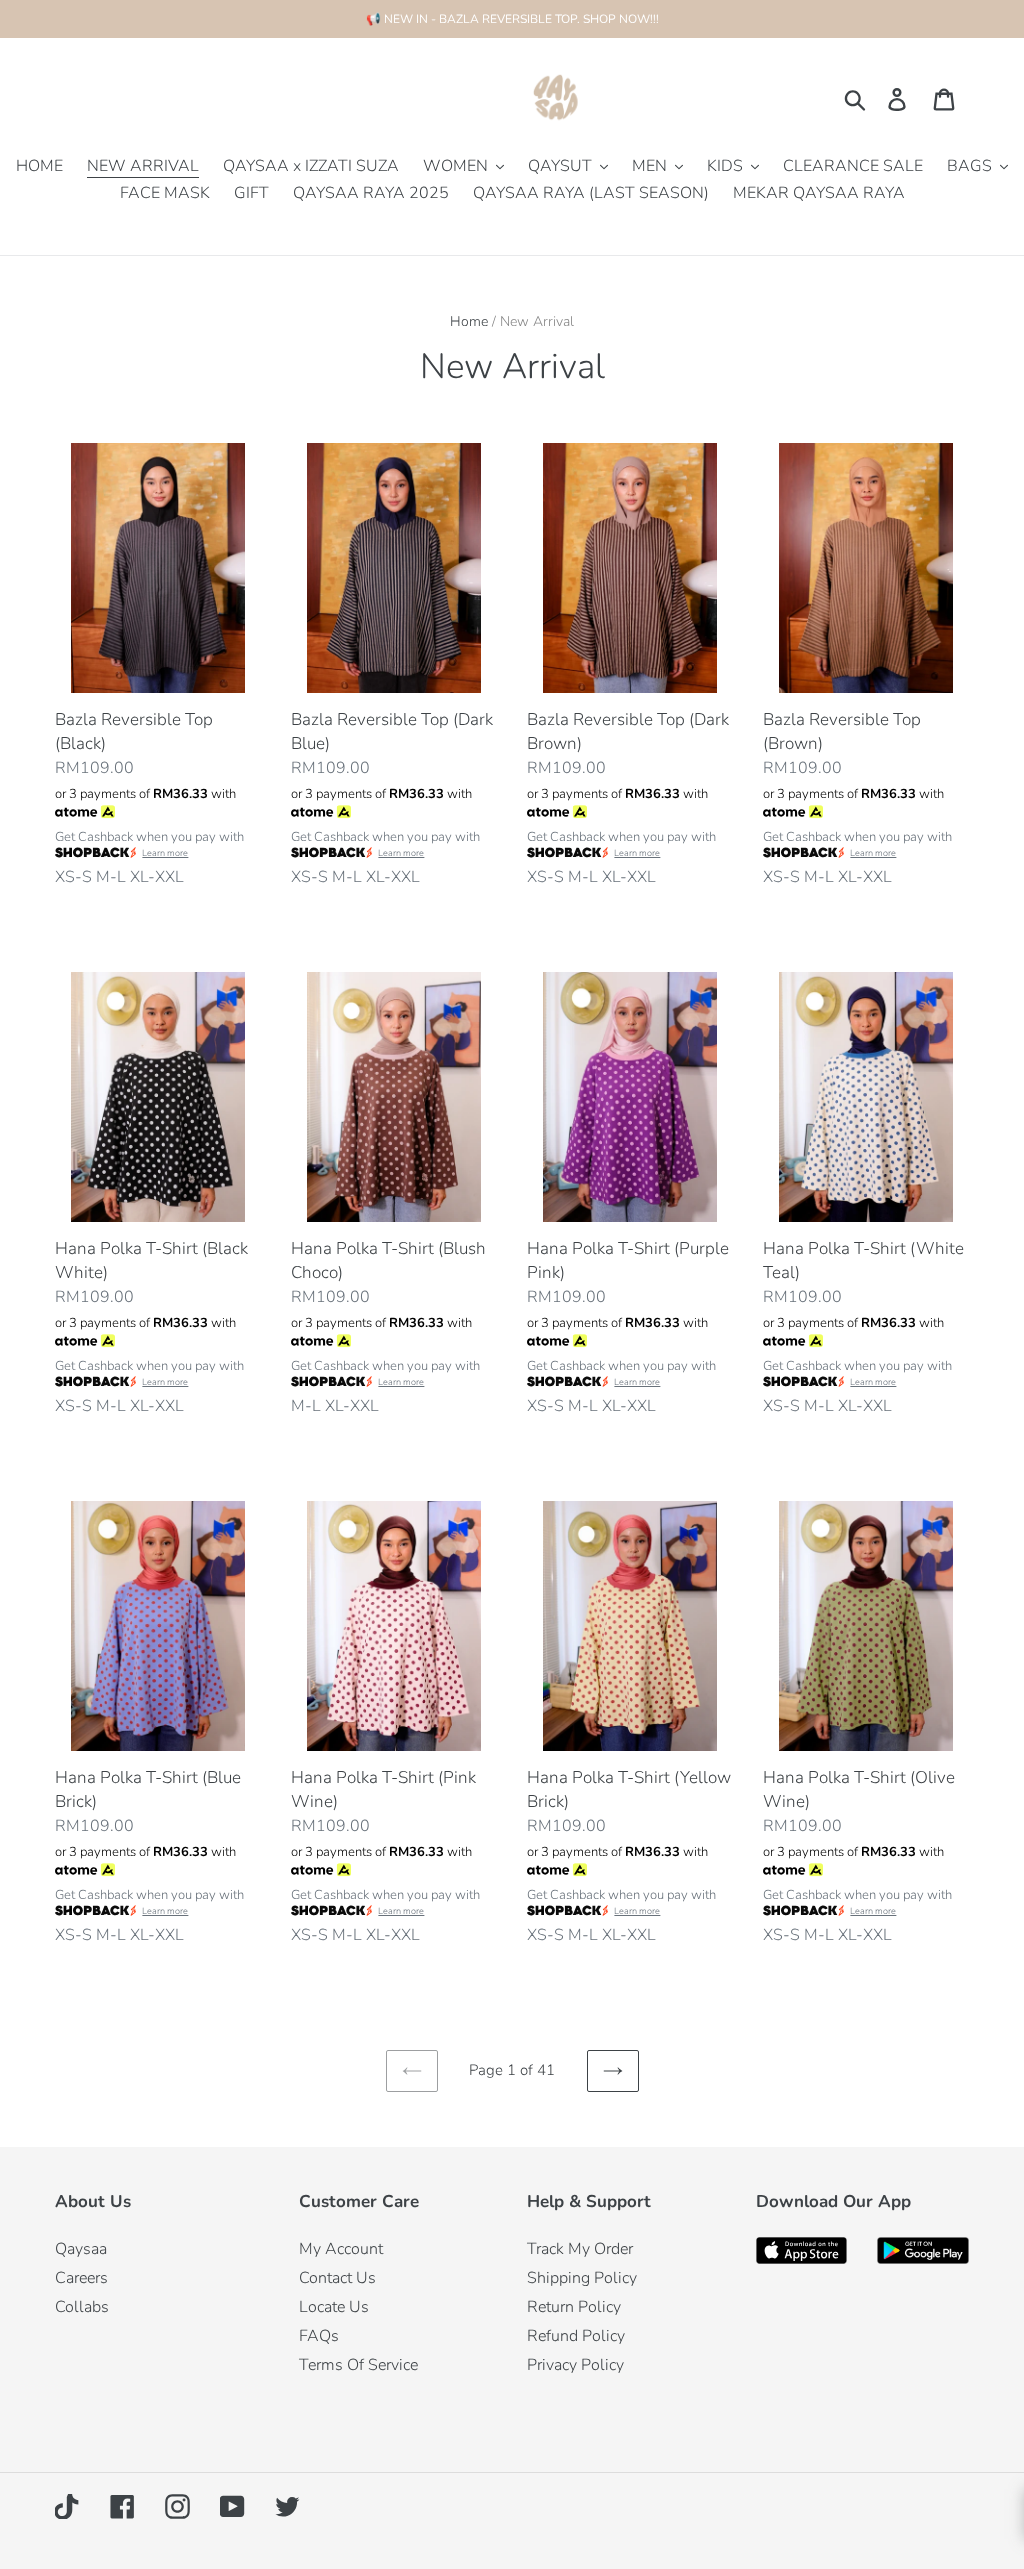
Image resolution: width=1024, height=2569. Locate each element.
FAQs (319, 2336)
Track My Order (580, 2249)
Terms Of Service (358, 2365)
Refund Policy (576, 2336)
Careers (81, 2278)
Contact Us (337, 2278)
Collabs (82, 2307)
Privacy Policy (575, 2365)
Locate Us (334, 2307)
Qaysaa (81, 2249)
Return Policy (574, 2307)
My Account (341, 2249)
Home (469, 321)
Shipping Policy (582, 2278)
